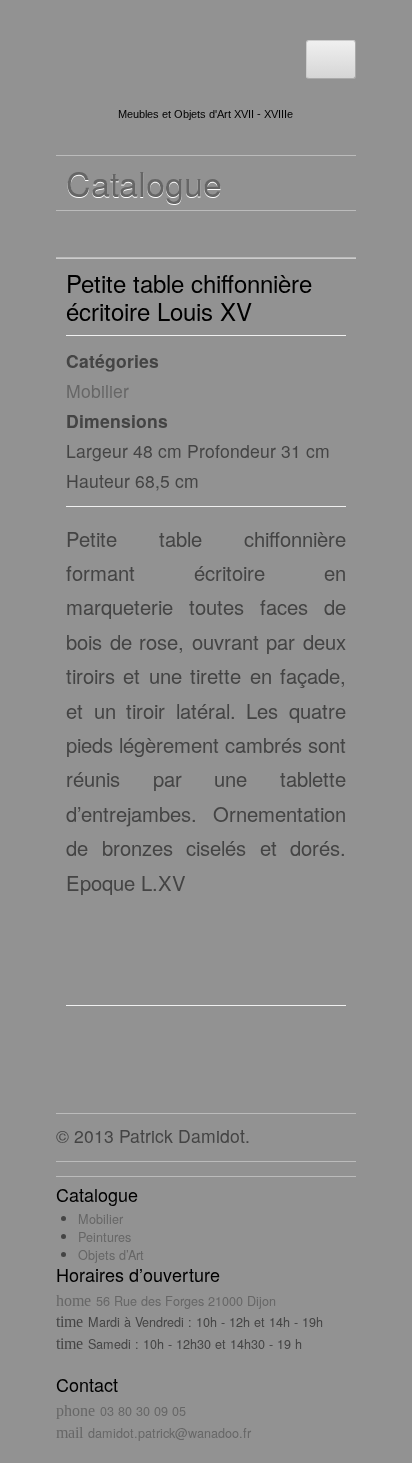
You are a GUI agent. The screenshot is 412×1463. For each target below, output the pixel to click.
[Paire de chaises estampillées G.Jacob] (114, 235)
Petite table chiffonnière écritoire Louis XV (189, 296)
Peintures (104, 1236)
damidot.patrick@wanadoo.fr (169, 1432)
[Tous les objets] (77, 235)
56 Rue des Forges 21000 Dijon (186, 1300)
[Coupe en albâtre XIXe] (151, 235)
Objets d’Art (111, 1254)
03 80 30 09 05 (143, 1410)
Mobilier (97, 390)
